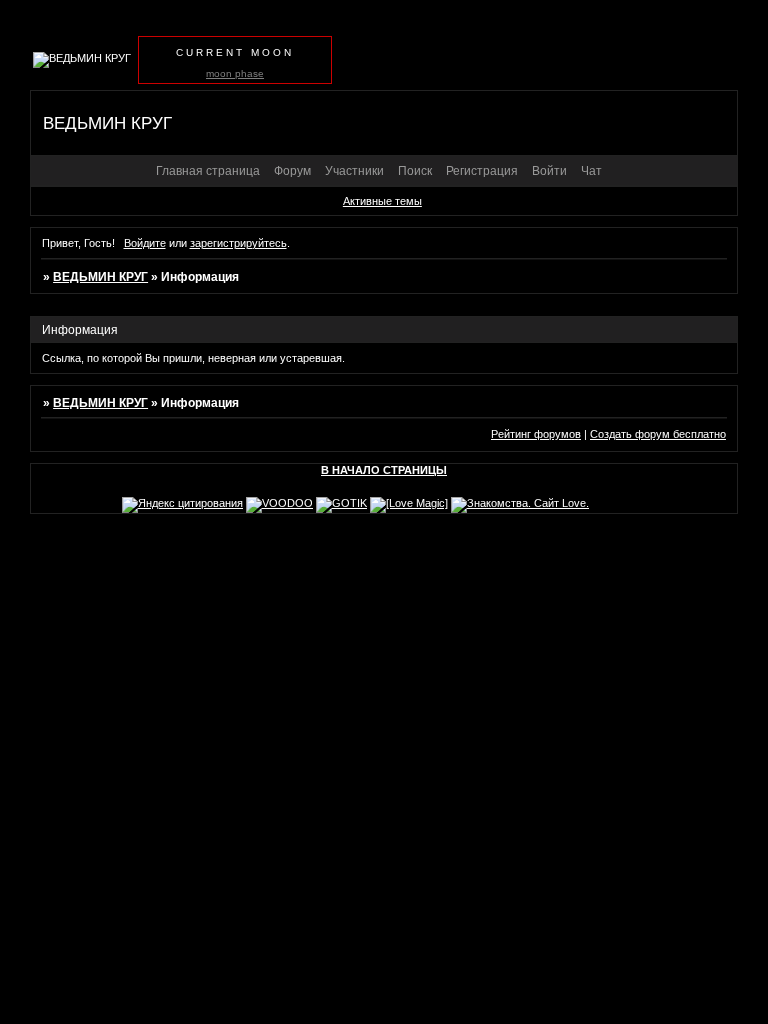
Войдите (145, 243)
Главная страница (208, 171)
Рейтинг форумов (536, 434)
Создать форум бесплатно (658, 434)
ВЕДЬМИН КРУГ (100, 277)
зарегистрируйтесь (238, 243)
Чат (591, 171)
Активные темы (382, 201)
